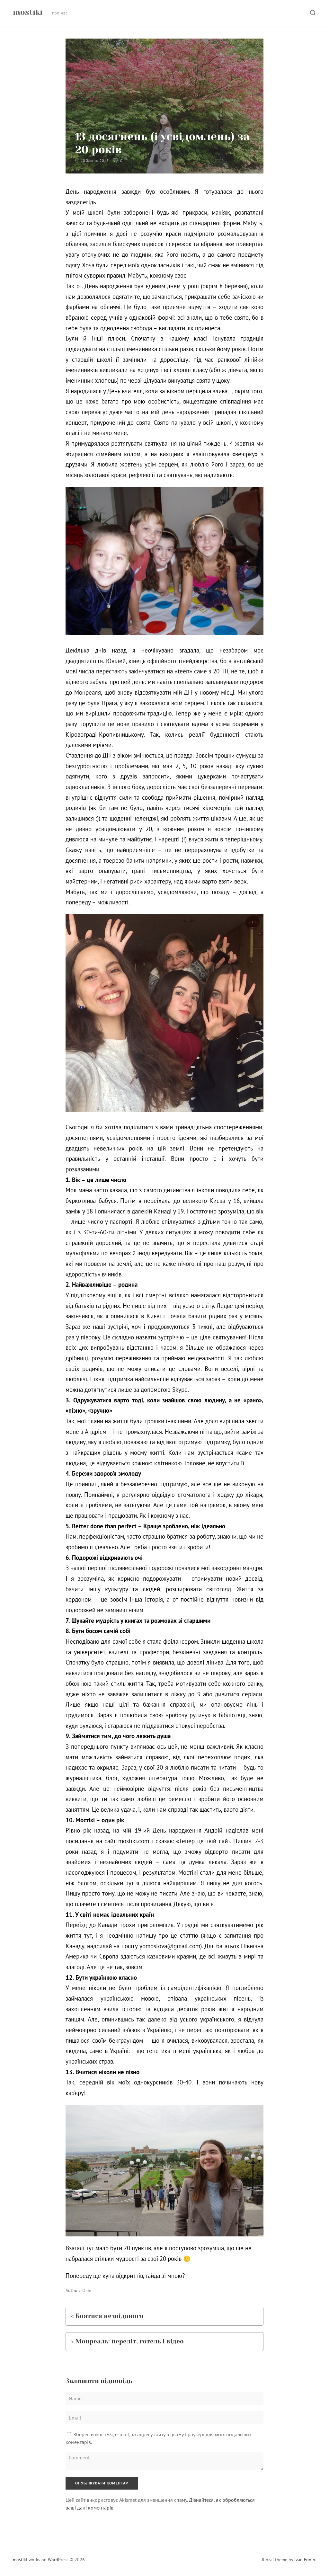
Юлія (86, 2290)
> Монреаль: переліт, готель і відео (127, 2341)
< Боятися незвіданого (107, 2316)
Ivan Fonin (305, 2560)
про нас (60, 13)
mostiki (20, 2560)
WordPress (58, 2560)
